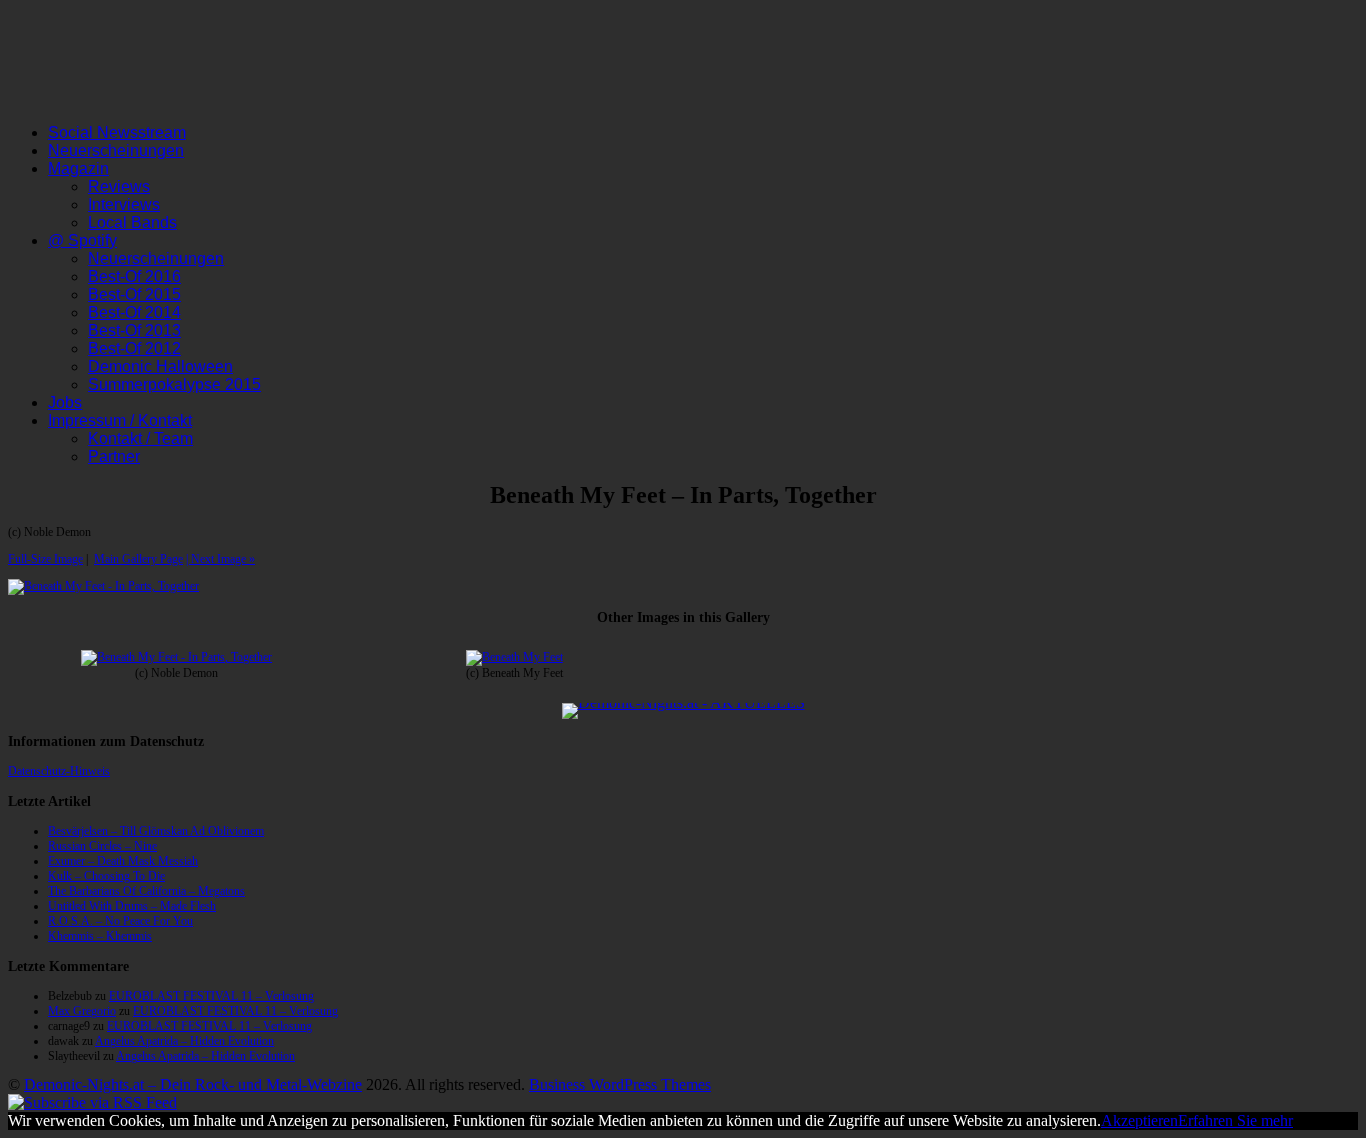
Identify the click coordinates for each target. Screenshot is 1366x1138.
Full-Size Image (45, 559)
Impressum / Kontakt (120, 420)
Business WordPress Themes (620, 1084)
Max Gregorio (82, 1011)
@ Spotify (82, 240)
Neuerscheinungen (116, 150)
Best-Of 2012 (134, 348)
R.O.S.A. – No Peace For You (120, 921)
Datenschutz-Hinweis (59, 771)
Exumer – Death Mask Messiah (123, 861)
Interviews (124, 204)
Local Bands (132, 222)
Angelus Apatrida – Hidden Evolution (184, 1041)
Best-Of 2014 (134, 312)
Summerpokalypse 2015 (174, 384)
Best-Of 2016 (134, 276)
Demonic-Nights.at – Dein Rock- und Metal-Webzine (193, 1084)
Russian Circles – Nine (102, 846)
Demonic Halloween (160, 366)
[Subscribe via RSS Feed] (92, 1102)
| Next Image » (220, 559)
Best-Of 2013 (134, 330)
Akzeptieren (1139, 1120)
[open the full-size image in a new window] (103, 586)
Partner (114, 456)
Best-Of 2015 (134, 294)
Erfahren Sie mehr (1235, 1120)
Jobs (65, 402)
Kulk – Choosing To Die (106, 876)
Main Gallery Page (138, 559)
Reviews (119, 186)
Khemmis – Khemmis (100, 936)
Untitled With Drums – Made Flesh (132, 906)
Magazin (78, 168)
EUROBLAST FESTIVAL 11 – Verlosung (211, 996)
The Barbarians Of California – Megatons (146, 891)
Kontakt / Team (140, 438)
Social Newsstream (117, 132)
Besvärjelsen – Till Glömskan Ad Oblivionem (156, 831)
